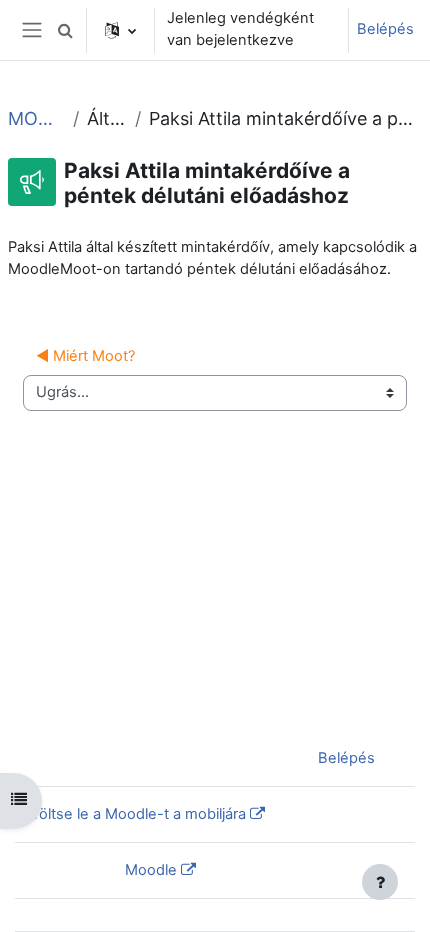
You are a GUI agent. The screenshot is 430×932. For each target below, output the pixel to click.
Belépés (385, 29)
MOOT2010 (36, 118)
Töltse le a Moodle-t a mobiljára (138, 814)
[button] (65, 30)
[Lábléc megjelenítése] (380, 882)
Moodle (151, 870)
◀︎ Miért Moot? (85, 356)
